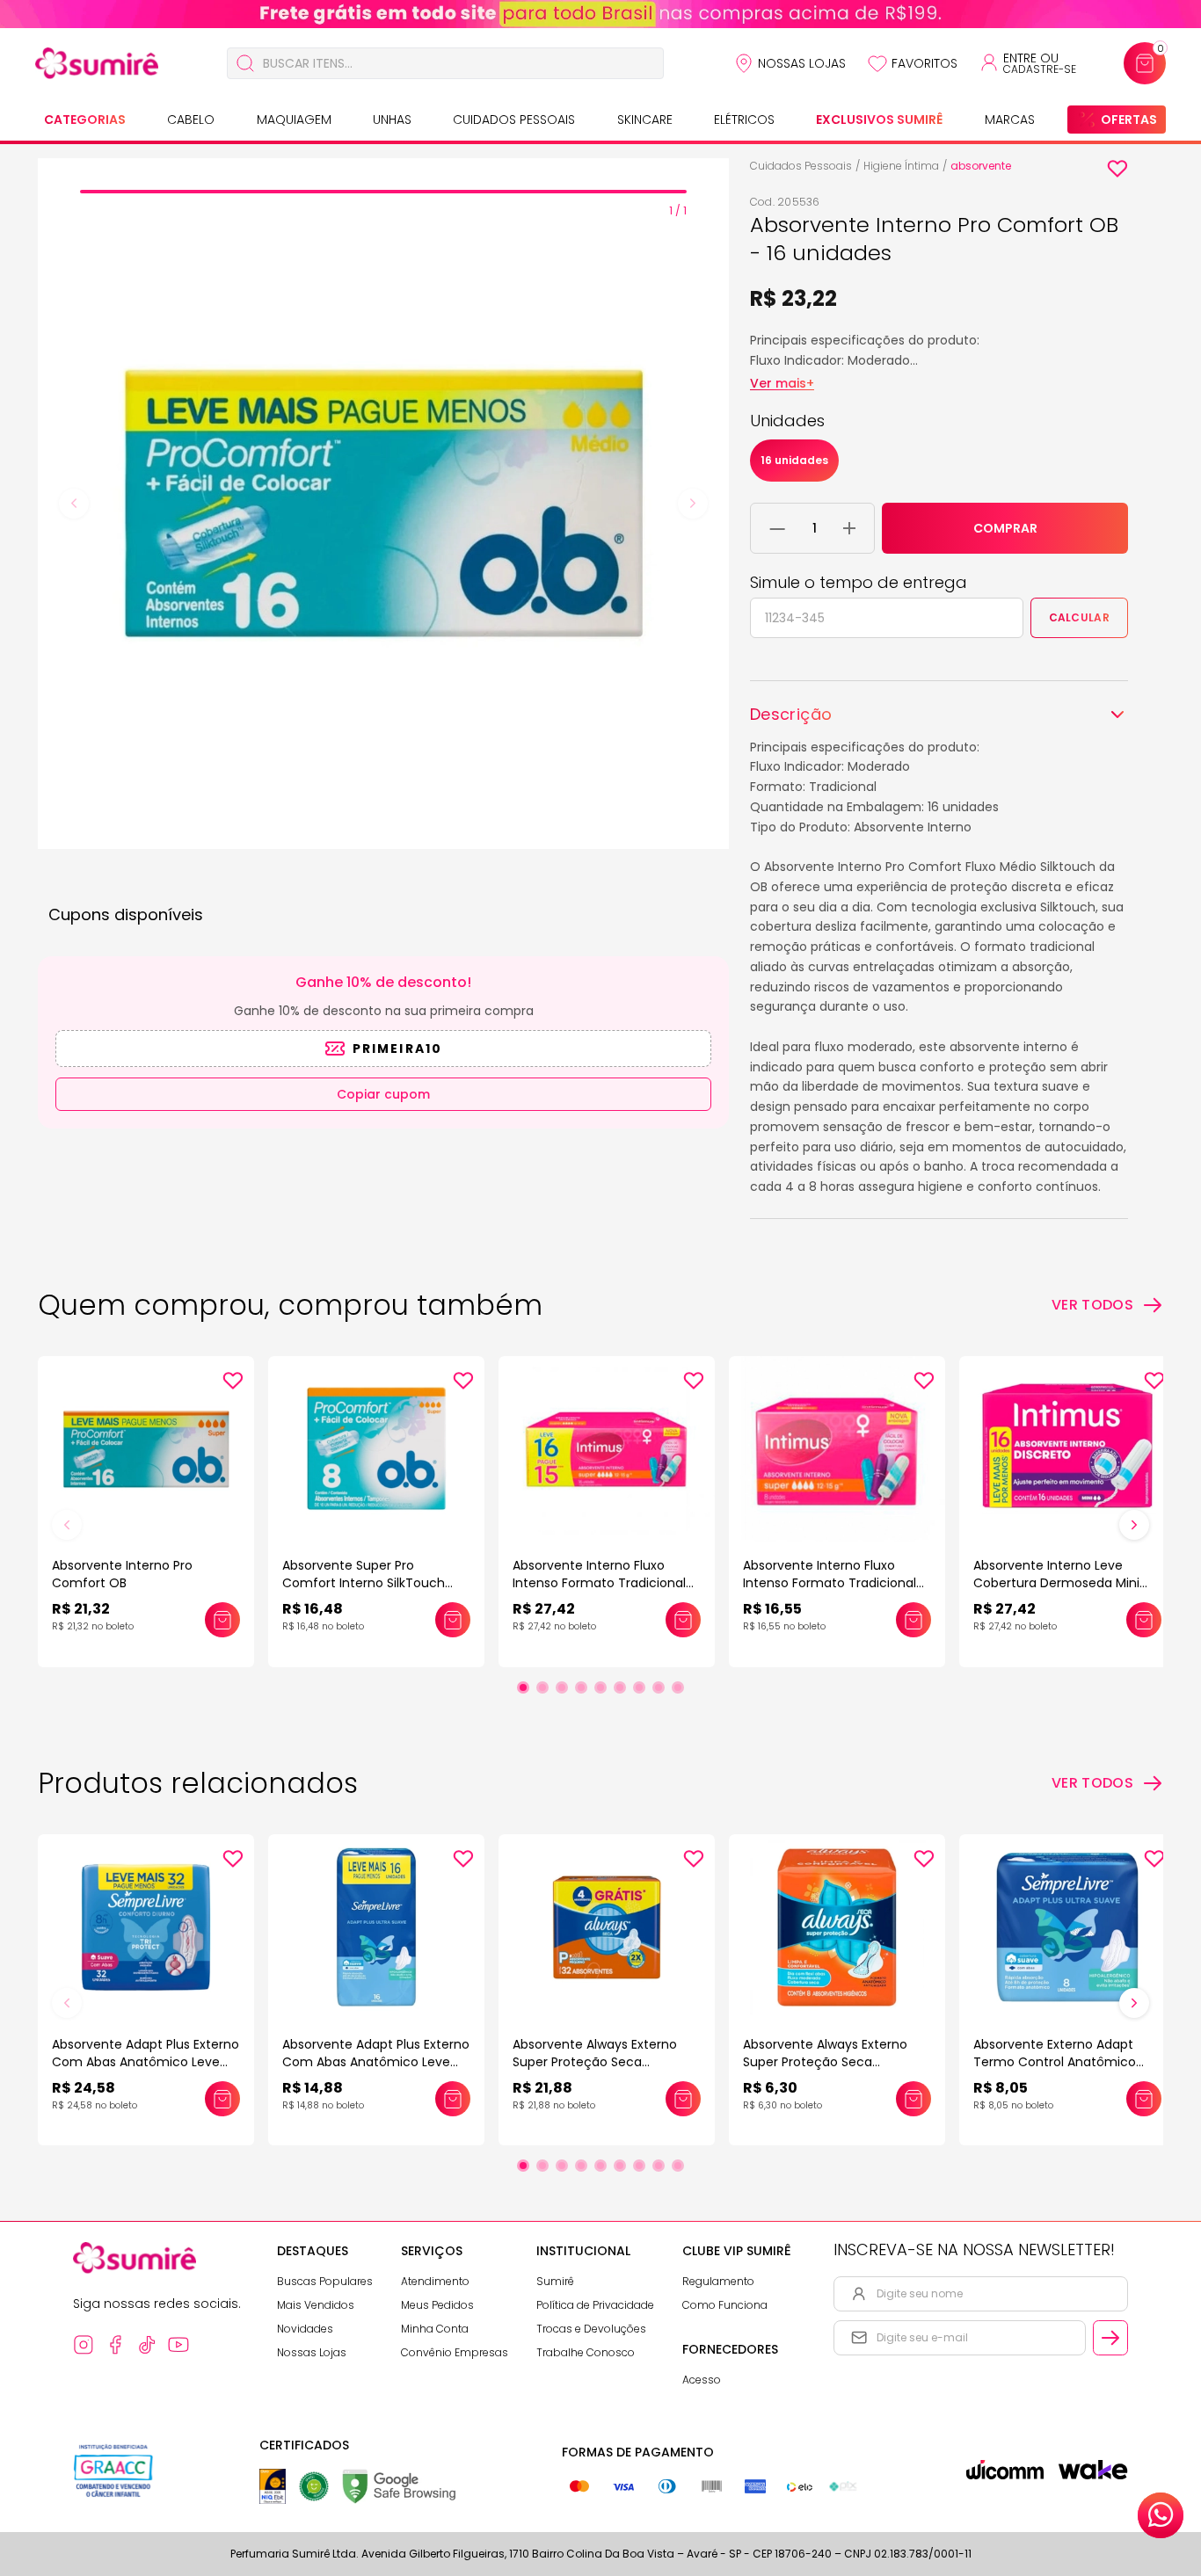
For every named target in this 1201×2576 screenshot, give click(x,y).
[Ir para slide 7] (639, 1687)
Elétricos (744, 120)
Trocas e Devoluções (591, 2329)
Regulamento (718, 2281)
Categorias (85, 120)
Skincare (645, 120)
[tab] (383, 192)
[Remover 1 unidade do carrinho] (778, 528)
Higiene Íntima (901, 166)
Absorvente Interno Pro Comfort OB (122, 1574)
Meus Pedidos (437, 2305)
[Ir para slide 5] (600, 1687)
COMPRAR (1005, 528)
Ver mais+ (782, 383)
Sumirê (555, 2281)
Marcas (1010, 120)
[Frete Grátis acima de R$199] (600, 14)
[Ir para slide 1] (523, 1687)
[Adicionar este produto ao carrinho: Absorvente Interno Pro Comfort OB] (222, 1620)
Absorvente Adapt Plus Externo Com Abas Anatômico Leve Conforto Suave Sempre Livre (146, 2062)
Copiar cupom (383, 1094)
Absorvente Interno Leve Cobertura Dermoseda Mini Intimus (1056, 1583)
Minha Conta (435, 2329)
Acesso (702, 2380)
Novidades (305, 2329)
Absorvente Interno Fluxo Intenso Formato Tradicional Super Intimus (599, 1583)
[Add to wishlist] (1117, 169)
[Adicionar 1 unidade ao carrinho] (849, 528)
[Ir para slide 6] (620, 1687)
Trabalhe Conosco (586, 2352)
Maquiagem (294, 120)
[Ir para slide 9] (678, 1687)
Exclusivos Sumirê (879, 120)
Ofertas (1129, 120)
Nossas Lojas (802, 63)
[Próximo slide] (1134, 1525)
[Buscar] (245, 63)
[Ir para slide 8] (659, 1687)
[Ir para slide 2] (542, 1687)
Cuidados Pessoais (514, 120)
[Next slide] (693, 504)
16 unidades (794, 460)
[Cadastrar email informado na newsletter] (1110, 2338)
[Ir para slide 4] (581, 1687)
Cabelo (191, 120)
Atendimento (435, 2281)
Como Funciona (725, 2305)
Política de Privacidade (595, 2305)
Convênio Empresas (455, 2352)
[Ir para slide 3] (562, 1687)
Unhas (392, 120)
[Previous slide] (74, 504)
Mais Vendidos (316, 2305)
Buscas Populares (325, 2281)
